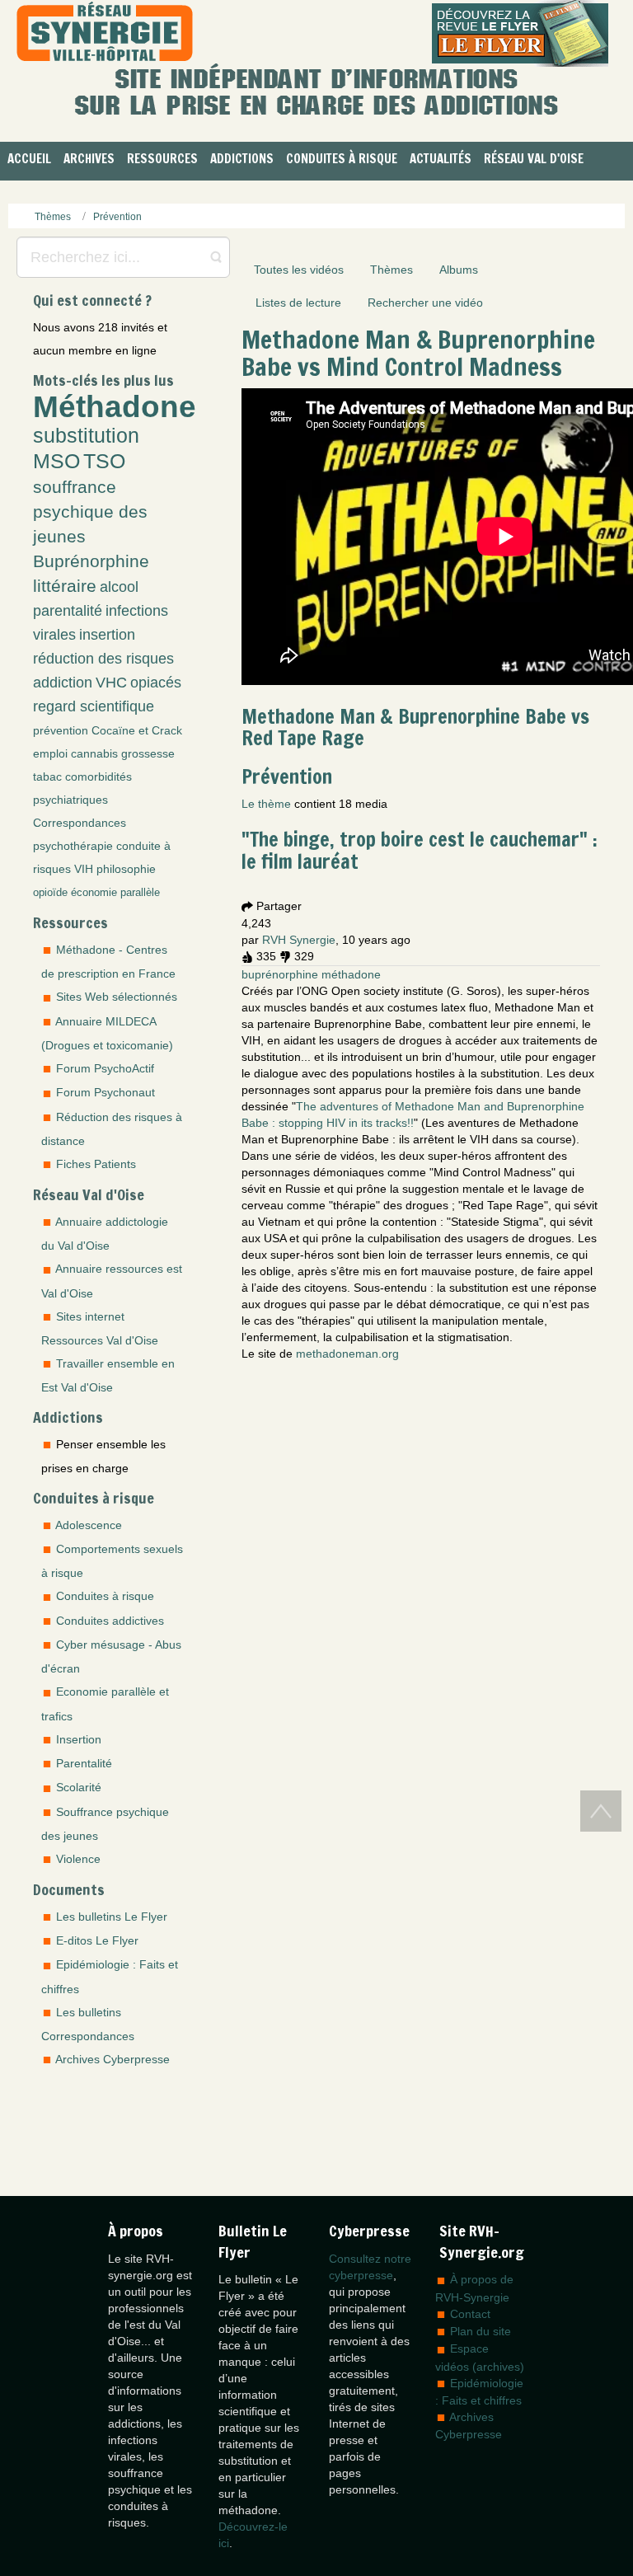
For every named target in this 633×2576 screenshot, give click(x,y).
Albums (459, 270)
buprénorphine (280, 974)
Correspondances (80, 823)
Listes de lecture (298, 303)
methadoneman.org (347, 1354)
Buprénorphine (91, 561)
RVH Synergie (299, 940)
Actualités (441, 159)
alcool (119, 587)
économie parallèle (115, 893)
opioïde (50, 893)
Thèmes (392, 270)
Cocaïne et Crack (137, 730)
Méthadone (115, 406)
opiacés (156, 683)
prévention (61, 730)
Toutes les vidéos (299, 270)
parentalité (68, 611)
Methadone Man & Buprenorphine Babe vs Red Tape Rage (415, 727)
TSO (104, 461)
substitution (86, 436)
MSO (56, 461)
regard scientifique (94, 706)
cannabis (94, 753)
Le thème (266, 804)
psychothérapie (73, 846)
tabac (47, 777)
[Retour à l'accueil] (105, 33)
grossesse (148, 753)
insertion (107, 635)
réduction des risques (103, 659)
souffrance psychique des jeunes (90, 511)
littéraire (65, 586)
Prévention (287, 777)
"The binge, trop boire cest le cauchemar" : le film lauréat (420, 850)
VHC (111, 683)
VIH (84, 869)
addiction (63, 683)
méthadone (351, 974)
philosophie (126, 869)
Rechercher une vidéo (425, 303)
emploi (50, 753)
